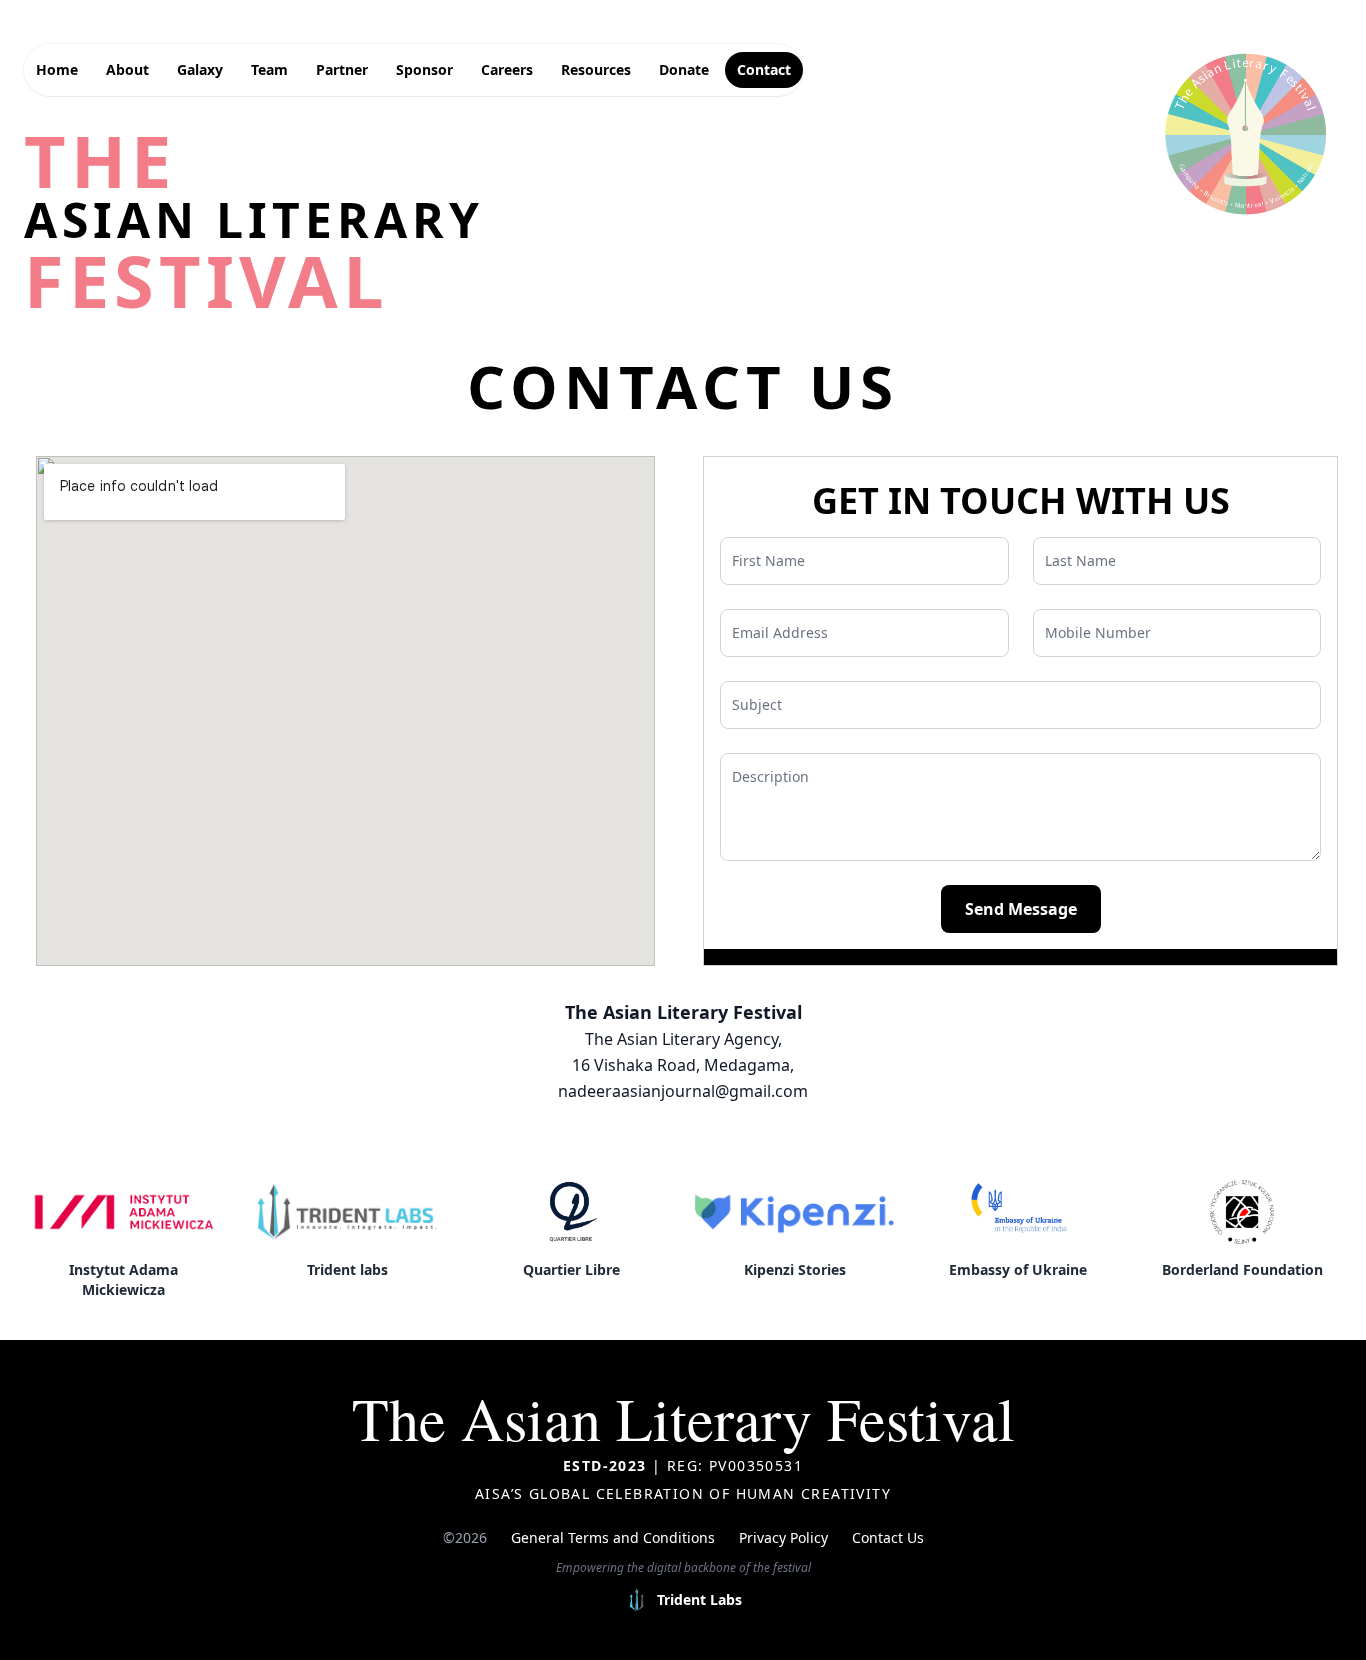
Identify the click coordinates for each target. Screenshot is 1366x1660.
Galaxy (200, 69)
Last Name (1080, 560)
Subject (757, 704)
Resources (596, 69)
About (127, 69)
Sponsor (424, 69)
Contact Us (888, 1537)
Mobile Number (1098, 632)
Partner (342, 69)
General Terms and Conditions (613, 1537)
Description (770, 776)
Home (57, 69)
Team (269, 69)
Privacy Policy (783, 1537)
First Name (768, 560)
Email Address (780, 632)
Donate (684, 69)
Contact (764, 69)
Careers (507, 69)
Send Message (1021, 909)
